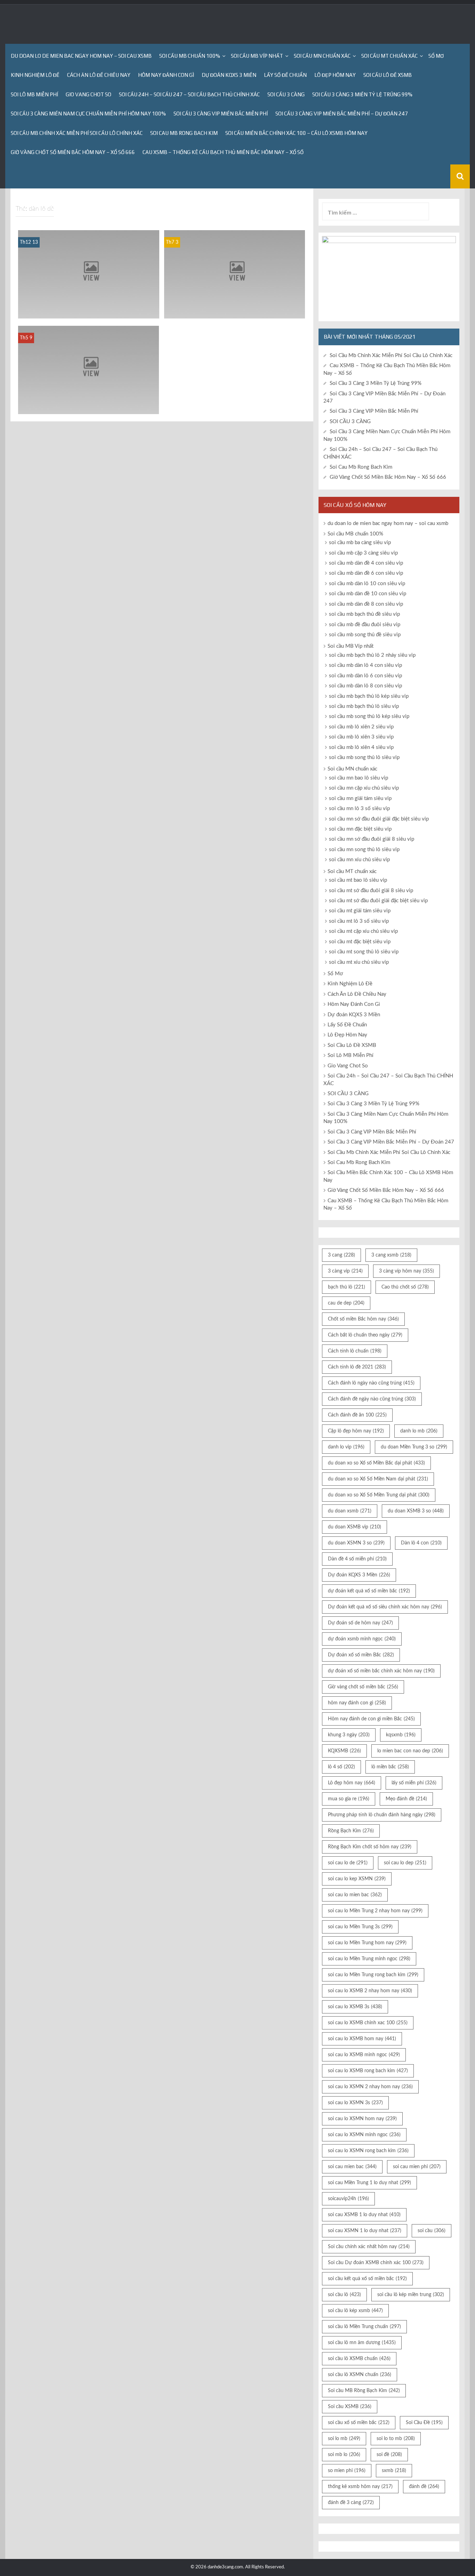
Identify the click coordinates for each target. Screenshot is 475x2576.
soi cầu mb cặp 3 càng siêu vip (363, 553)
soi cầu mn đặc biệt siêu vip (360, 829)
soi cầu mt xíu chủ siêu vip (359, 962)
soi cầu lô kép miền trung (411, 2295)
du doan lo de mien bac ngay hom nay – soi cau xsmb (81, 56)
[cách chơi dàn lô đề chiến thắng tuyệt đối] (88, 370)
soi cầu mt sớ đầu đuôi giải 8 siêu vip (371, 891)
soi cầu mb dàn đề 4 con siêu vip (366, 563)
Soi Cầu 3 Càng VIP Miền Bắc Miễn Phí (221, 114)
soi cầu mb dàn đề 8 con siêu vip (366, 604)
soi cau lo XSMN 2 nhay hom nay (370, 2087)
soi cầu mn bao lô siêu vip (359, 778)
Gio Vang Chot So (88, 94)
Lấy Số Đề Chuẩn (285, 75)
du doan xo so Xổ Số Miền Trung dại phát (379, 1495)
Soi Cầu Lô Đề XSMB (388, 75)
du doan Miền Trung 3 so (414, 1447)
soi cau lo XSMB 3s (355, 2007)
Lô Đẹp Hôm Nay (335, 75)
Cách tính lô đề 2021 (357, 1367)
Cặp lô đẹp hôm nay (356, 1431)
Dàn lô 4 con (421, 1543)
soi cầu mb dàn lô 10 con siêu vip (367, 584)
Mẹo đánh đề (406, 1799)
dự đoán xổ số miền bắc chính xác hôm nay (381, 1671)
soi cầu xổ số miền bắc (359, 2423)
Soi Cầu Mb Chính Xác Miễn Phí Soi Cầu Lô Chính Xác (77, 133)
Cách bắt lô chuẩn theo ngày (365, 1335)
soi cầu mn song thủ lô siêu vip (364, 850)
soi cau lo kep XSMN (357, 1879)
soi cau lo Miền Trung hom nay (367, 1943)
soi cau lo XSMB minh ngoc (364, 2055)
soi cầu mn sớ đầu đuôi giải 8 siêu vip (372, 839)
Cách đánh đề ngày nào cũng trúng (372, 1399)
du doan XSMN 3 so (356, 1543)
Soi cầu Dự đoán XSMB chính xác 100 (376, 2263)
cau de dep (346, 1303)
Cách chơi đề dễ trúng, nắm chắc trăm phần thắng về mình (88, 310)
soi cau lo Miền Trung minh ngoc (369, 1959)
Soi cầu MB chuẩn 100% (190, 56)
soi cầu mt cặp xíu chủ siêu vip (363, 931)
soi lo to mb (396, 2439)
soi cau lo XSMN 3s (355, 2103)
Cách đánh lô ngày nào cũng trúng (371, 1383)
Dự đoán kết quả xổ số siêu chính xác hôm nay (385, 1607)
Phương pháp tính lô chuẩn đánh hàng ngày (382, 1815)
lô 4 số (341, 1767)
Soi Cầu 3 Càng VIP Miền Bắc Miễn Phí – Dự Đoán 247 (342, 114)
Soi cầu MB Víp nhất (257, 56)
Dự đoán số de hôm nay (360, 1623)
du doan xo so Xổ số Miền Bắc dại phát (376, 1463)
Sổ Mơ (436, 56)
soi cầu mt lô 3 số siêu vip (359, 921)
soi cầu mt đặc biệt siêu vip (360, 942)
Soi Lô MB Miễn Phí (34, 94)
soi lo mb (344, 2439)
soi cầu (432, 2231)
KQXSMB (344, 1751)
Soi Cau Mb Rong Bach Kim (184, 133)
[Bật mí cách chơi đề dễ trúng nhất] (235, 274)
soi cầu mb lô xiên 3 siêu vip (361, 737)
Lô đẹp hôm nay (352, 1783)
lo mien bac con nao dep (410, 1751)
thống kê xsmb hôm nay (360, 2487)
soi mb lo (344, 2455)
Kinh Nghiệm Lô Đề (35, 75)
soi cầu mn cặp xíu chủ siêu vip (364, 788)
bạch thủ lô (347, 1287)
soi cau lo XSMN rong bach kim (368, 2151)
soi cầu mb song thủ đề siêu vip (365, 635)
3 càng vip (345, 1271)
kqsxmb (401, 1735)
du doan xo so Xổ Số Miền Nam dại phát (378, 1479)
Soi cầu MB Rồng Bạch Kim (364, 2391)
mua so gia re (349, 1799)
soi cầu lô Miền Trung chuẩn (364, 2327)
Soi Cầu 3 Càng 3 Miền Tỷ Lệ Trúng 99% (362, 94)
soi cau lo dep (405, 1863)
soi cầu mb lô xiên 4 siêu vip (361, 747)
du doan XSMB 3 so (416, 1511)
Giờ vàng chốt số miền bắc (363, 1687)
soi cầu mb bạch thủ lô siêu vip (364, 706)
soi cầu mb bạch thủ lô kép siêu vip (369, 696)
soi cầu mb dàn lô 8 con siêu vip (365, 686)
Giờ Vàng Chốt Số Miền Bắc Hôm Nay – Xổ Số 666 (73, 152)
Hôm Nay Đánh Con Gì (166, 75)
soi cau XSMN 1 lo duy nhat (365, 2231)
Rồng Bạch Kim (351, 1831)
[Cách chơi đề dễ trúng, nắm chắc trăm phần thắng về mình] (89, 274)
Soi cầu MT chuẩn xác (389, 56)
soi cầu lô (344, 2295)
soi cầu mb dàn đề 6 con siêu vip (366, 573)
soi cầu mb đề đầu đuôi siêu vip (365, 625)
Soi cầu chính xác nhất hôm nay (369, 2247)
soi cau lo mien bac (355, 1895)
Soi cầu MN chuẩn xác (322, 56)
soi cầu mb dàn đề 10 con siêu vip (368, 594)
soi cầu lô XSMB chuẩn (359, 2359)
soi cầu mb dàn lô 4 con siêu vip (365, 665)
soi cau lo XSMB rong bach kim (368, 2071)
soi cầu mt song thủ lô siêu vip (364, 952)
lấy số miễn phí (414, 1783)
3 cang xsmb (391, 1255)
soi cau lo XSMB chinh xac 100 (368, 2023)
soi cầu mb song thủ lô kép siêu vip (369, 716)
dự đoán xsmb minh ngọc (362, 1639)
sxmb (394, 2471)
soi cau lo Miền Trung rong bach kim (373, 1975)
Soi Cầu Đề (424, 2423)
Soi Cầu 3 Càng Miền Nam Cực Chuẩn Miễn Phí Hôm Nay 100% (88, 114)
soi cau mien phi (417, 2167)
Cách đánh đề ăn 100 (357, 1415)
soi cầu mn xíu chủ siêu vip (359, 860)
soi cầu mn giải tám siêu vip (360, 798)
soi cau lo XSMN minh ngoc (364, 2135)
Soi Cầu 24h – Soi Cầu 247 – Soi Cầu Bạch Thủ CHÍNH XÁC (189, 94)
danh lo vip (346, 1447)
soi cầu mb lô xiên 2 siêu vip (361, 727)
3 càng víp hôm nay (406, 1271)
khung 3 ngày (349, 1735)
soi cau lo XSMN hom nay (362, 2119)
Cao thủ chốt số (405, 1287)
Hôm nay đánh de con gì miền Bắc (371, 1719)
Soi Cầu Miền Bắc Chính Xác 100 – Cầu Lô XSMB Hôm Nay (296, 133)
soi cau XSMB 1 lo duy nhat (364, 2215)
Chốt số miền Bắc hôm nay (363, 1319)
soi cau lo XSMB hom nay (362, 2039)
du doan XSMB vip (355, 1527)
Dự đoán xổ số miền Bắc (361, 1655)
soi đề (389, 2455)
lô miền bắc (390, 1767)
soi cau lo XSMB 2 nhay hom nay (370, 1991)
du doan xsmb (350, 1511)
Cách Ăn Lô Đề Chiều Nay (99, 75)
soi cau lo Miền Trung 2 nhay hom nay (375, 1911)
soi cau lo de (348, 1863)
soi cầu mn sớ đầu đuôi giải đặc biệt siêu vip (379, 819)
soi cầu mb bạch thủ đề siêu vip (364, 614)
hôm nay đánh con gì (357, 1703)
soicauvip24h (348, 2199)
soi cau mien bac (352, 2167)
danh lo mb (419, 1431)
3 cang (341, 1255)
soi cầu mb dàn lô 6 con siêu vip (365, 676)
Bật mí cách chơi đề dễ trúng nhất (235, 313)
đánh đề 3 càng (351, 2503)
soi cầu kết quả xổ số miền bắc (367, 2279)
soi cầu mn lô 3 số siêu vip (359, 809)
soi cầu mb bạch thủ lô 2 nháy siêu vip (372, 655)
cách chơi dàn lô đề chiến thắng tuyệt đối (89, 408)
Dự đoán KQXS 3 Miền (229, 75)
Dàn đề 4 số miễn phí (357, 1559)
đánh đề (424, 2487)
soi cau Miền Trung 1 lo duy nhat (369, 2183)
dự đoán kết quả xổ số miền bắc (369, 1591)
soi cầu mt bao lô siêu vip (358, 880)
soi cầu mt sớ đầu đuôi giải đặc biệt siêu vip (378, 901)
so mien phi (347, 2471)
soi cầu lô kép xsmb (355, 2311)
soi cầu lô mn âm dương (362, 2343)
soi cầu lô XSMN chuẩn (360, 2375)
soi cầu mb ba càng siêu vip (360, 543)
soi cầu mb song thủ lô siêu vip (364, 757)
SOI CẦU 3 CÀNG (286, 94)
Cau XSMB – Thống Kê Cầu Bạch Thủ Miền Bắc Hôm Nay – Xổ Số (223, 152)
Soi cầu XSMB (350, 2407)
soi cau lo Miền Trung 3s (360, 1927)
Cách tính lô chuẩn (355, 1351)
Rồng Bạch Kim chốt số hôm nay (370, 1847)
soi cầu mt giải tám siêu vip (360, 911)
